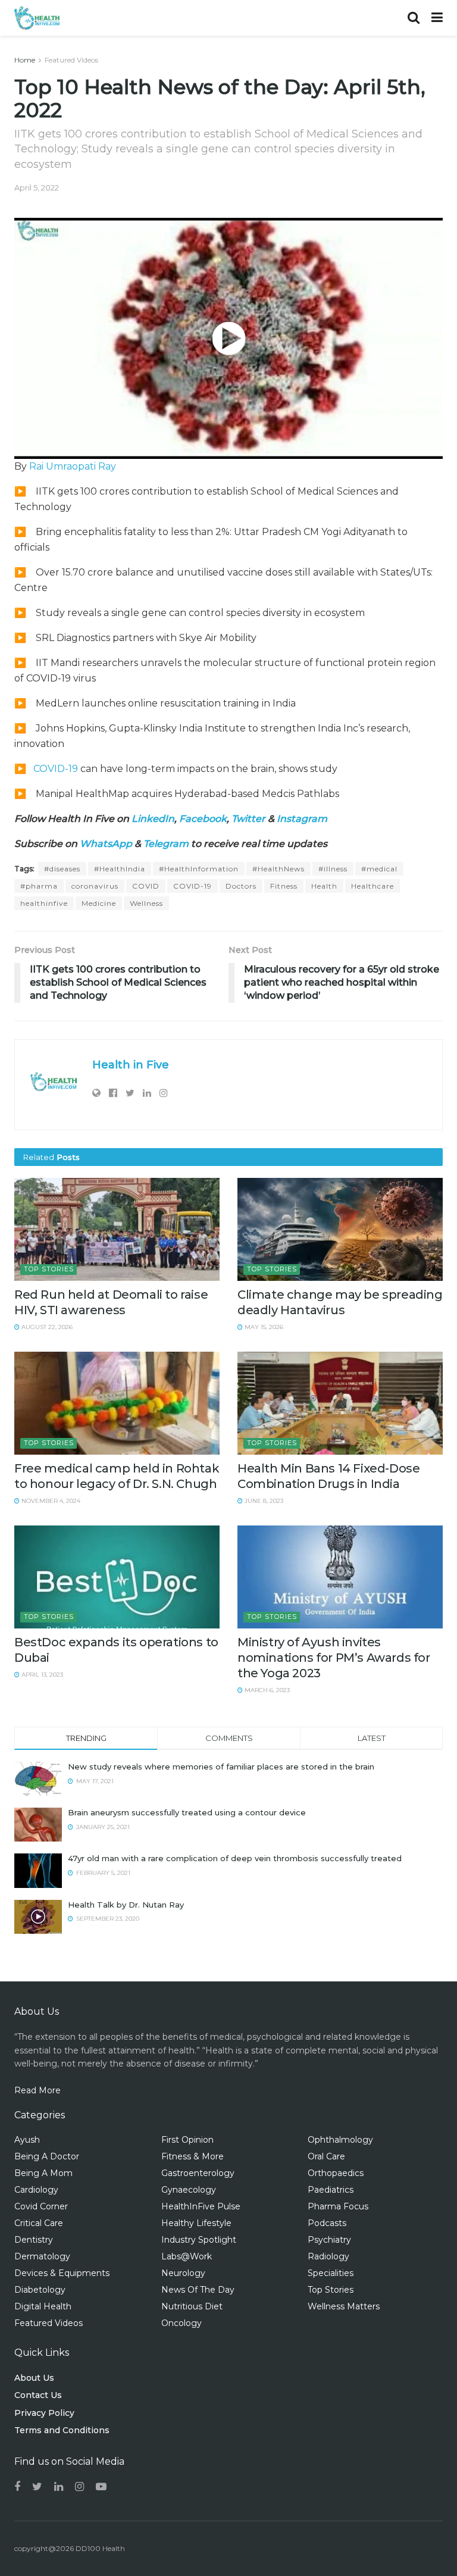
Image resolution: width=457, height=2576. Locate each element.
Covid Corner (41, 2206)
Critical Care (39, 2223)
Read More (37, 2090)
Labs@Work (187, 2256)
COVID (146, 886)
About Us (34, 2378)
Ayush (27, 2140)
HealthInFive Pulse (201, 2206)
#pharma (39, 886)
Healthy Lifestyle (196, 2223)
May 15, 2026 (263, 1327)
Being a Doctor (47, 2156)
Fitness (284, 886)
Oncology (181, 2323)
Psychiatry (329, 2240)
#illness (333, 869)
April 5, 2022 (37, 187)
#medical (379, 869)
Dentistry (34, 2240)
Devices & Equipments (62, 2273)
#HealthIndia (120, 869)
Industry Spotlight (199, 2240)
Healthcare (373, 886)
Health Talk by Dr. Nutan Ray (126, 1905)
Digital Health (43, 2306)
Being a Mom (43, 2173)
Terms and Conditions (62, 2430)
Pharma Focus (338, 2206)
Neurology (183, 2273)
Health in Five (131, 1065)
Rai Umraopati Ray (73, 466)
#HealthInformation (199, 869)
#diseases (62, 869)
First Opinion (187, 2140)
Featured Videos (71, 60)
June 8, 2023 (263, 1501)
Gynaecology (189, 2190)
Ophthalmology (340, 2140)
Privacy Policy (44, 2413)
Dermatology (42, 2256)
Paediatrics (331, 2190)
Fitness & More (192, 2156)
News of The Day (198, 2290)
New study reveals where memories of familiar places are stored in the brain (221, 1767)
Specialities (331, 2273)
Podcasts (327, 2223)
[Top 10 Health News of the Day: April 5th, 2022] (228, 338)
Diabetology (40, 2290)
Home (25, 60)
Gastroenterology (198, 2173)
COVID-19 (56, 769)
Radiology (328, 2256)
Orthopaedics (336, 2173)
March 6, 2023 (266, 1690)
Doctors (241, 886)
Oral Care (326, 2156)
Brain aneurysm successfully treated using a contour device (187, 1812)
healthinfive (44, 903)
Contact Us (38, 2395)
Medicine (99, 903)
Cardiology (36, 2190)
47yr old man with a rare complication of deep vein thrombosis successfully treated (235, 1858)
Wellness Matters (344, 2306)
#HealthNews (278, 869)
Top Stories (49, 1269)
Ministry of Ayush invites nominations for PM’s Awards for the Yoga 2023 (334, 1658)
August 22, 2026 (46, 1327)
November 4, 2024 (50, 1501)
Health (324, 886)
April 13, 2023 (41, 1675)
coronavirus (95, 886)
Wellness (146, 903)
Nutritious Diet (192, 2306)
